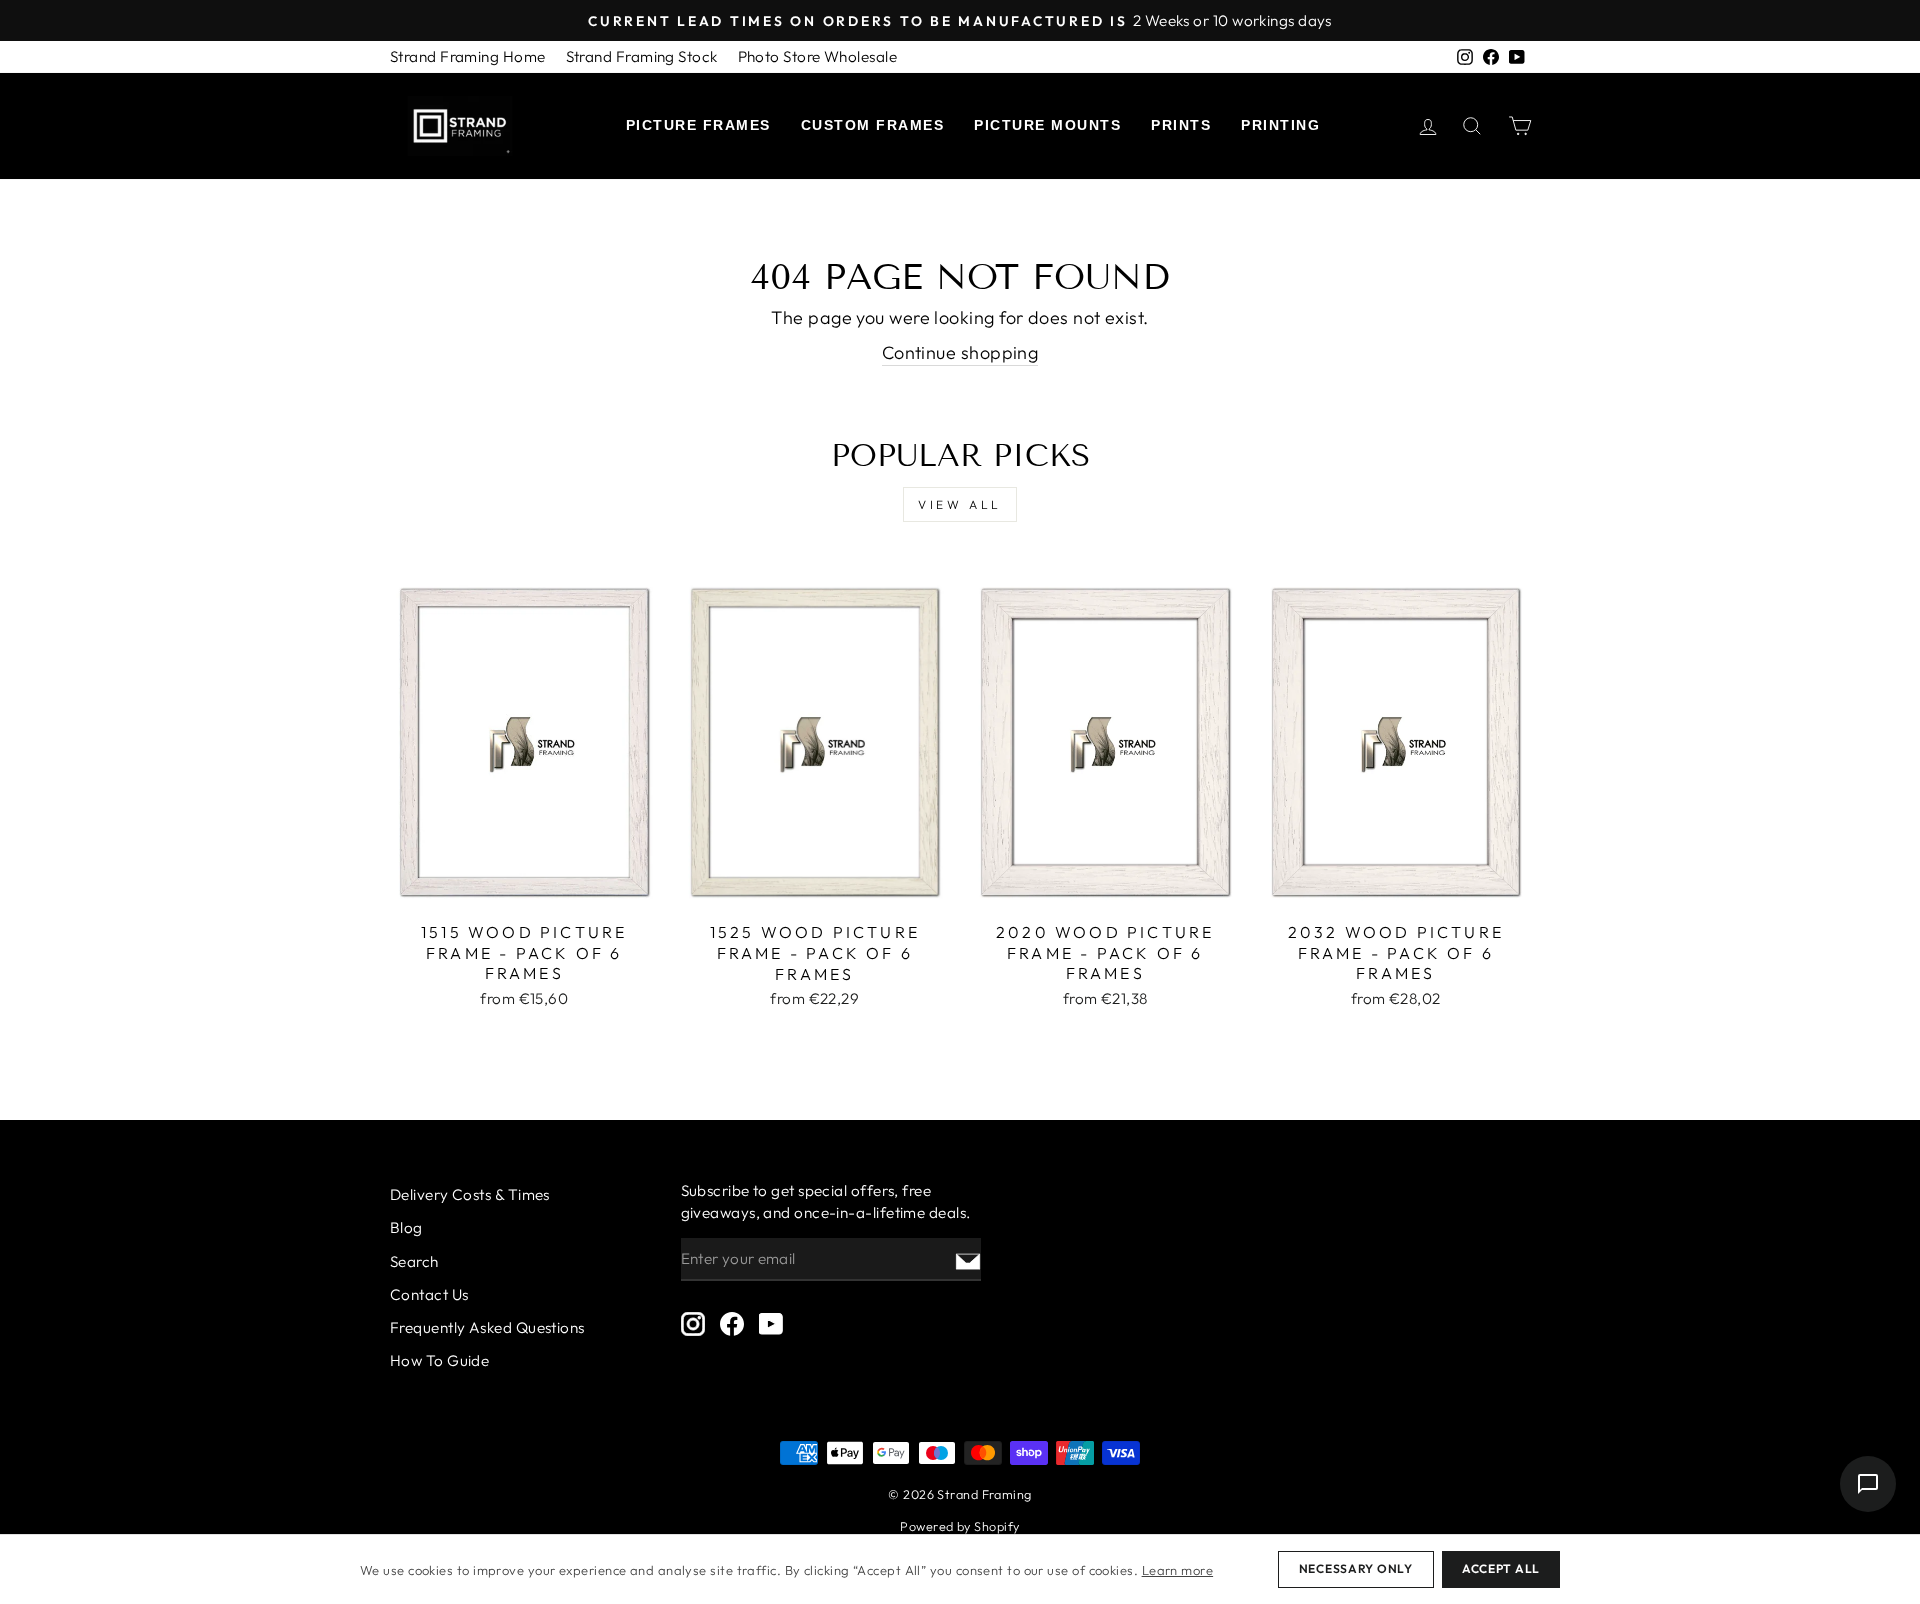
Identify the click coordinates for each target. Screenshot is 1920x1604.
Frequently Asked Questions (487, 1327)
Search (414, 1261)
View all (960, 504)
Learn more (1178, 1570)
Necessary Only (1356, 1568)
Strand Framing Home (468, 56)
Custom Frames (873, 125)
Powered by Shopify (959, 1526)
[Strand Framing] (460, 126)
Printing (1280, 125)
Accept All (1501, 1568)
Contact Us (429, 1294)
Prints (1181, 125)
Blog (406, 1227)
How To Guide (439, 1360)
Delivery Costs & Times (470, 1194)
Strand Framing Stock (642, 56)
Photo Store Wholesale (817, 56)
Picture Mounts (1047, 125)
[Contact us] (1868, 1484)
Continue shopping (960, 352)
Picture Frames (698, 125)
